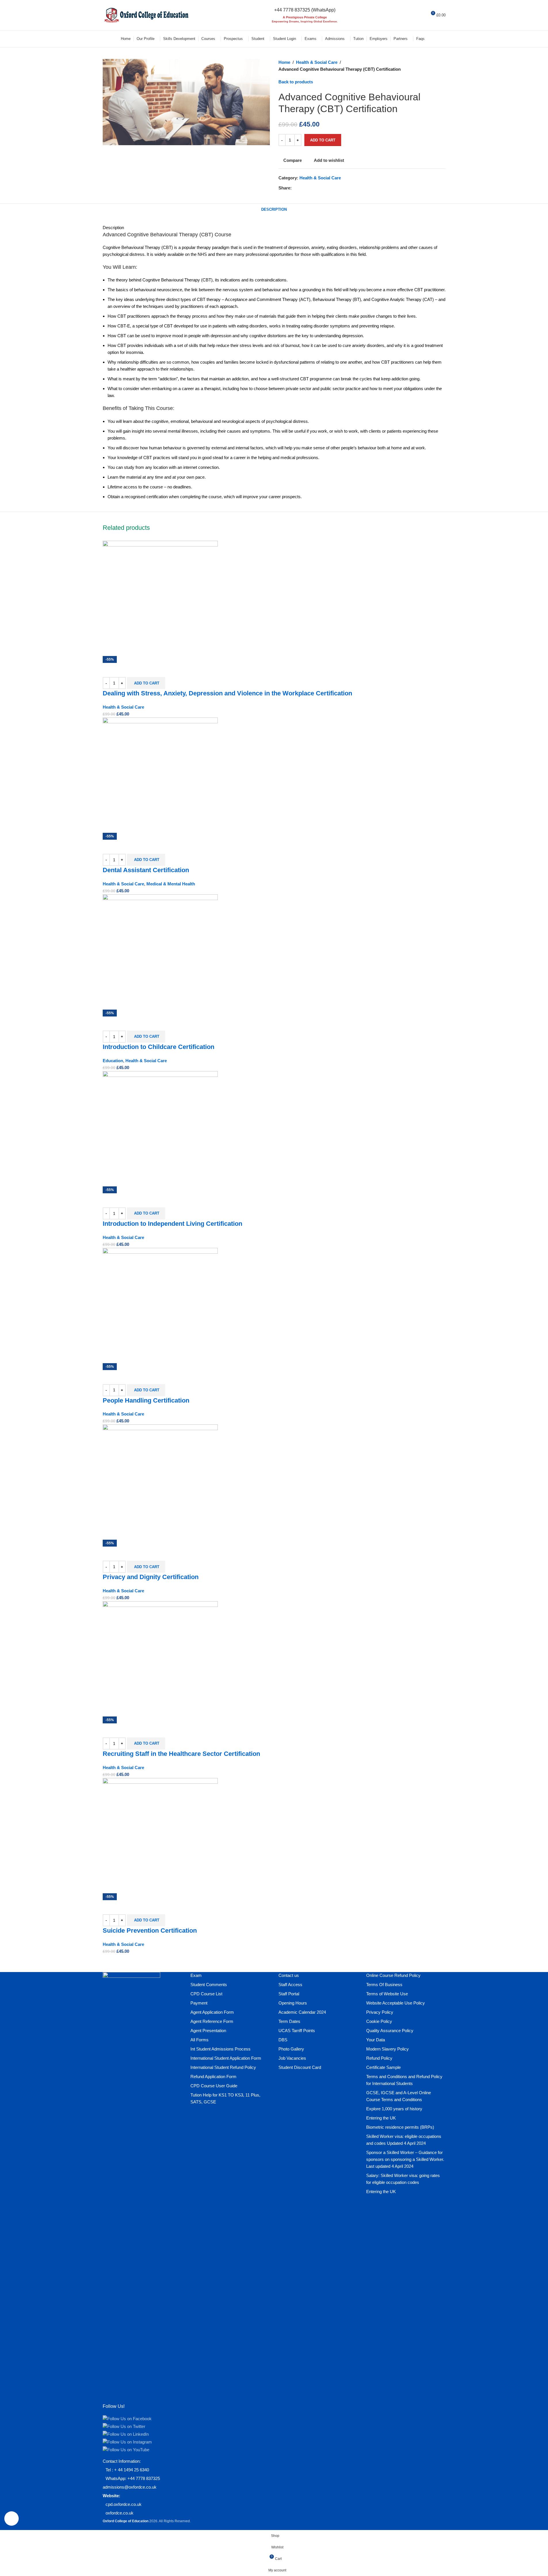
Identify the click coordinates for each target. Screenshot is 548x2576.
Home (284, 62)
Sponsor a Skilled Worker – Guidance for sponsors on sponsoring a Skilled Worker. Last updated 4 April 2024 (405, 2159)
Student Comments (209, 1985)
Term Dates (289, 2021)
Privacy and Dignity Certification (151, 1577)
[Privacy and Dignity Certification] (160, 1481)
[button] (146, 683)
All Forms (199, 2040)
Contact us (289, 1975)
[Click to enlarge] (12, 2519)
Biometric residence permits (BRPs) (400, 2127)
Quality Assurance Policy (390, 2031)
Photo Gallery (291, 2049)
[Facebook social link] (295, 188)
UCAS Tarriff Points (297, 2031)
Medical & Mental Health (171, 884)
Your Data (376, 2040)
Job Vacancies (292, 2058)
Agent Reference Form (212, 2021)
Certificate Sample (383, 2067)
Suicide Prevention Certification (150, 1930)
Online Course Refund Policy (393, 1975)
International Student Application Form (226, 2058)
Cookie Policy (379, 2021)
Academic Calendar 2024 (302, 2012)
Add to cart (323, 140)
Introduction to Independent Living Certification (172, 1224)
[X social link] (302, 188)
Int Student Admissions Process (220, 2049)
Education (113, 1061)
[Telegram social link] (323, 188)
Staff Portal (289, 1994)
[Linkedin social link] (316, 188)
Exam (196, 1975)
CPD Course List (206, 1994)
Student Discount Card (300, 2067)
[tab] (274, 210)
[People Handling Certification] (160, 1305)
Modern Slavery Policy (387, 2049)
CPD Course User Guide (214, 2086)
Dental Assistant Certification (146, 870)
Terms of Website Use (387, 1994)
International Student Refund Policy (223, 2067)
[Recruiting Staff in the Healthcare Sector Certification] (160, 1658)
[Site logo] (146, 15)
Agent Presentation (208, 2031)
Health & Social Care (317, 62)
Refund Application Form (213, 2077)
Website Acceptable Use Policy (396, 2003)
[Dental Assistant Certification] (160, 775)
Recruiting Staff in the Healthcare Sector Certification (181, 1754)
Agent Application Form (212, 2012)
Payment (199, 2003)
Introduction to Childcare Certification (159, 1047)
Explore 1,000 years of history (394, 2109)
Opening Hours (293, 2003)
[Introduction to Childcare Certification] (160, 951)
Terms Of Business (384, 1985)
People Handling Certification (146, 1400)
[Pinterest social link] (309, 188)
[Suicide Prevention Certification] (160, 1835)
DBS (283, 2040)
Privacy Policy (380, 2012)
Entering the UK (381, 2118)
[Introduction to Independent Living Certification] (160, 1128)
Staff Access (290, 1985)
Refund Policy (379, 2058)
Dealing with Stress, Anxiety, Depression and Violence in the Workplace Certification (227, 693)
